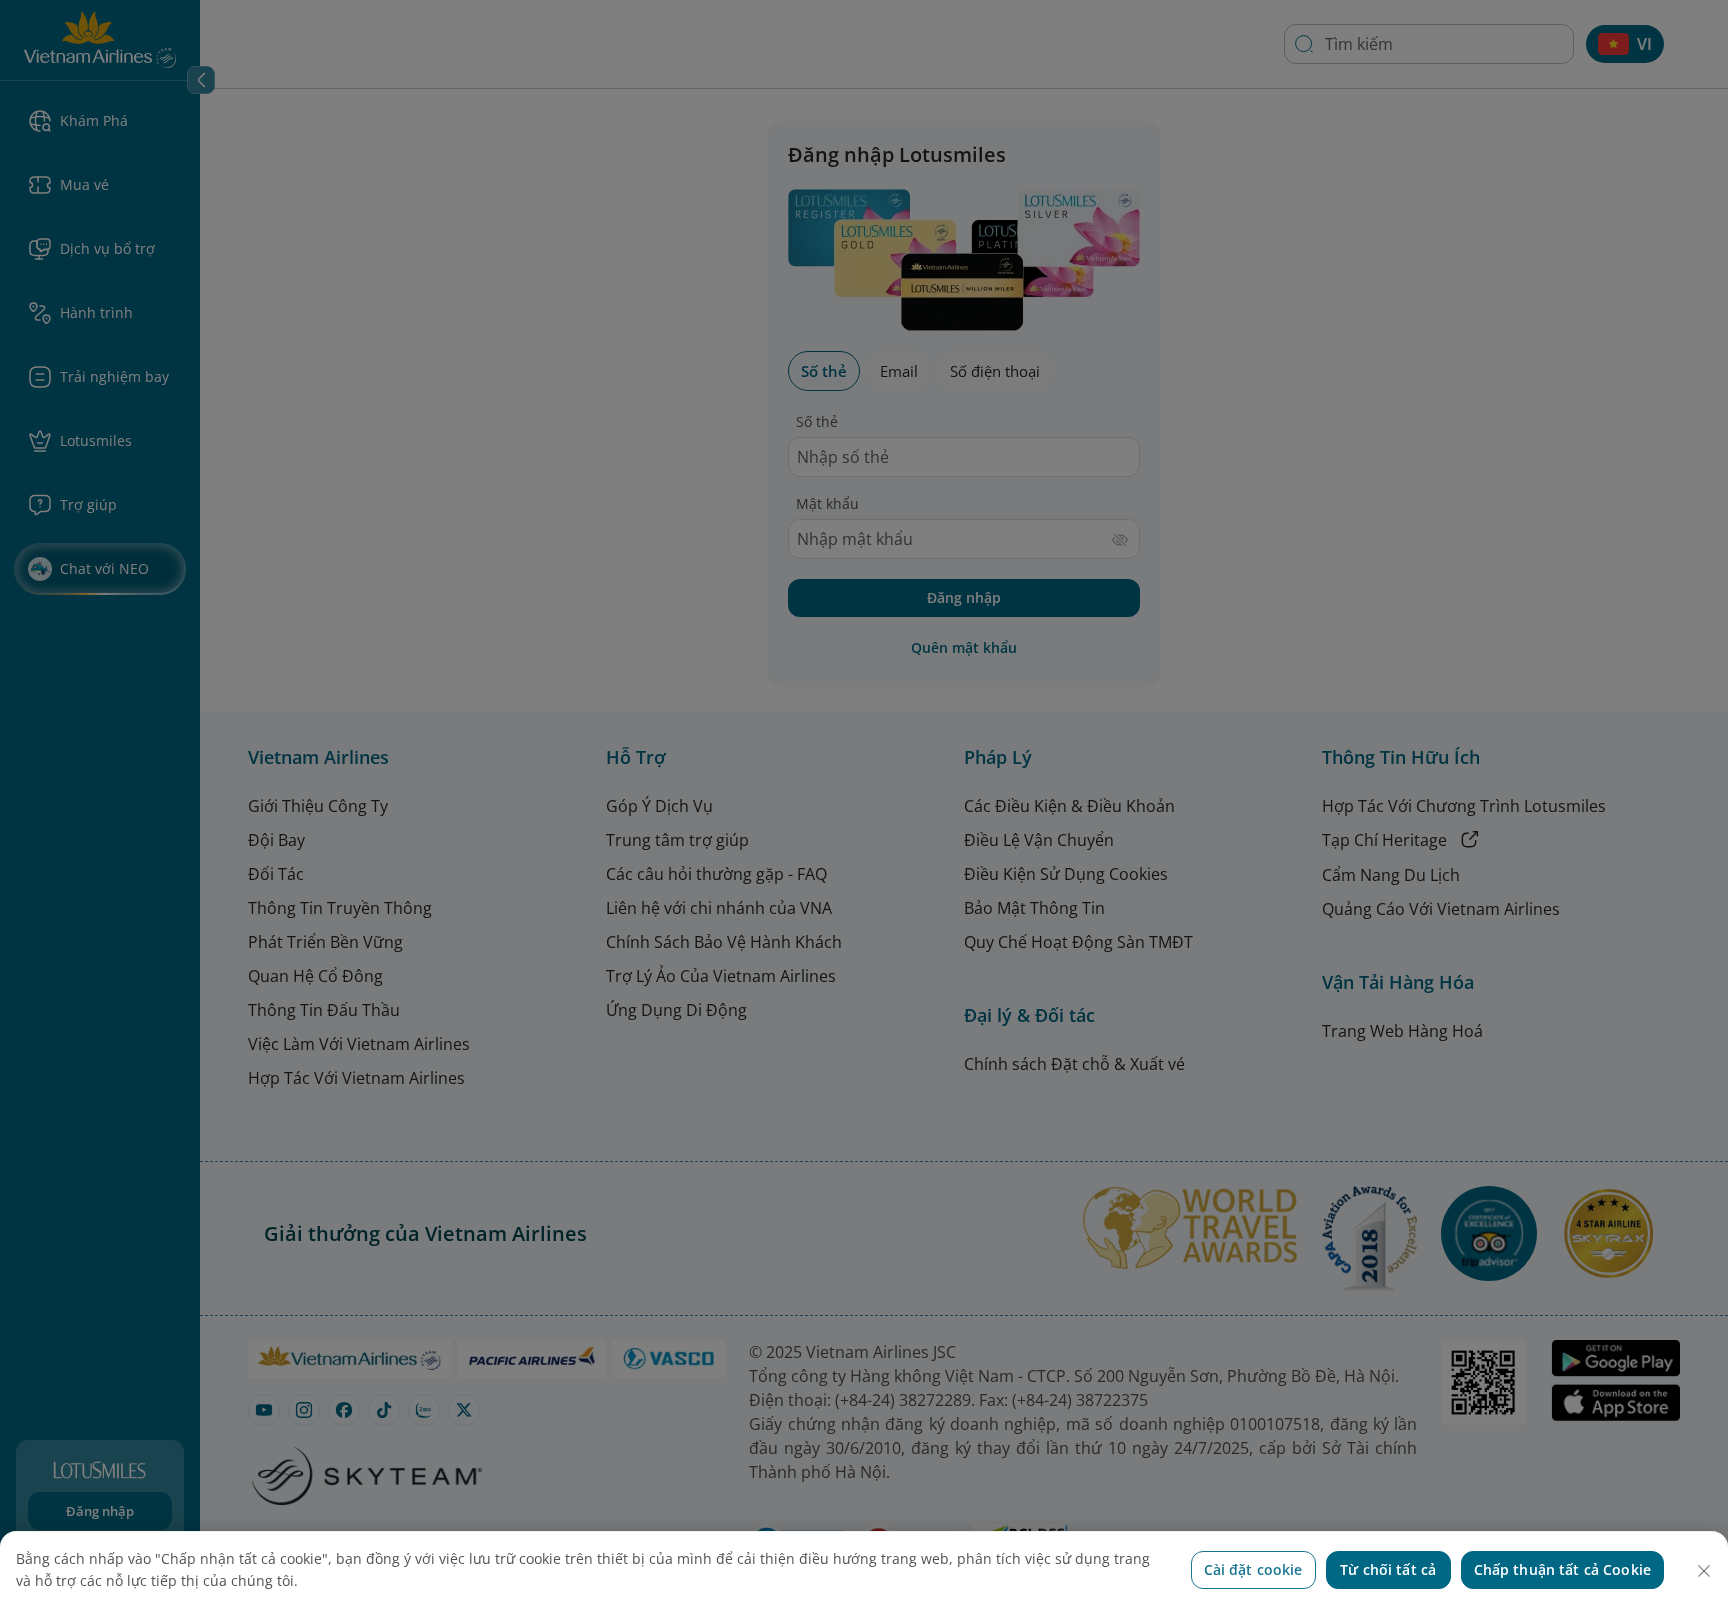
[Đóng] (1704, 1571)
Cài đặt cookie (1253, 1569)
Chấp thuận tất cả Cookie (1562, 1569)
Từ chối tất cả (1388, 1569)
